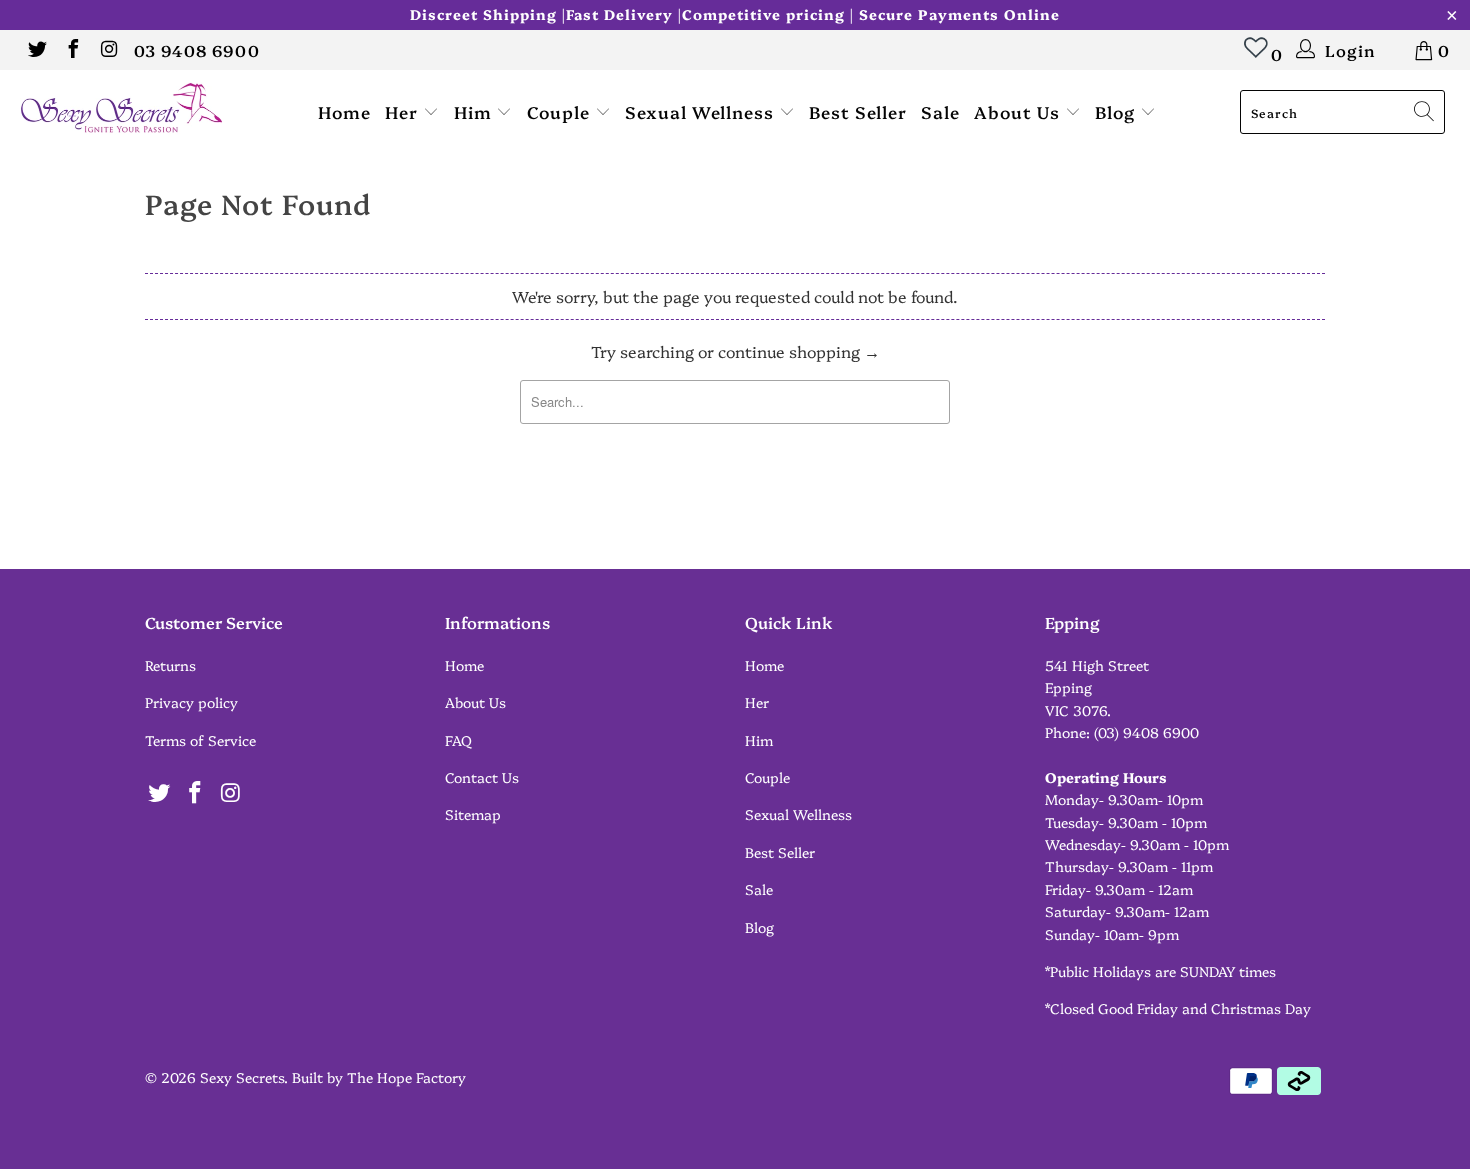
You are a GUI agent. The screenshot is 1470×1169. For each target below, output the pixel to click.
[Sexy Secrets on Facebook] (72, 50)
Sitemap (473, 814)
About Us (1019, 111)
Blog (1117, 111)
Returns (170, 665)
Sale (940, 111)
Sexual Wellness (702, 111)
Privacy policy (191, 702)
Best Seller (858, 111)
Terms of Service (200, 740)
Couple (561, 111)
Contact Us (482, 777)
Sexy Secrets (242, 1077)
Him (475, 111)
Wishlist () (1256, 57)
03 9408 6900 (197, 50)
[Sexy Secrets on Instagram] (108, 50)
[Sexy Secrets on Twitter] (36, 50)
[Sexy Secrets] (127, 109)
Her (404, 111)
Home (344, 111)
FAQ (458, 740)
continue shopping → (799, 351)
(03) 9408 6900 (1146, 732)
